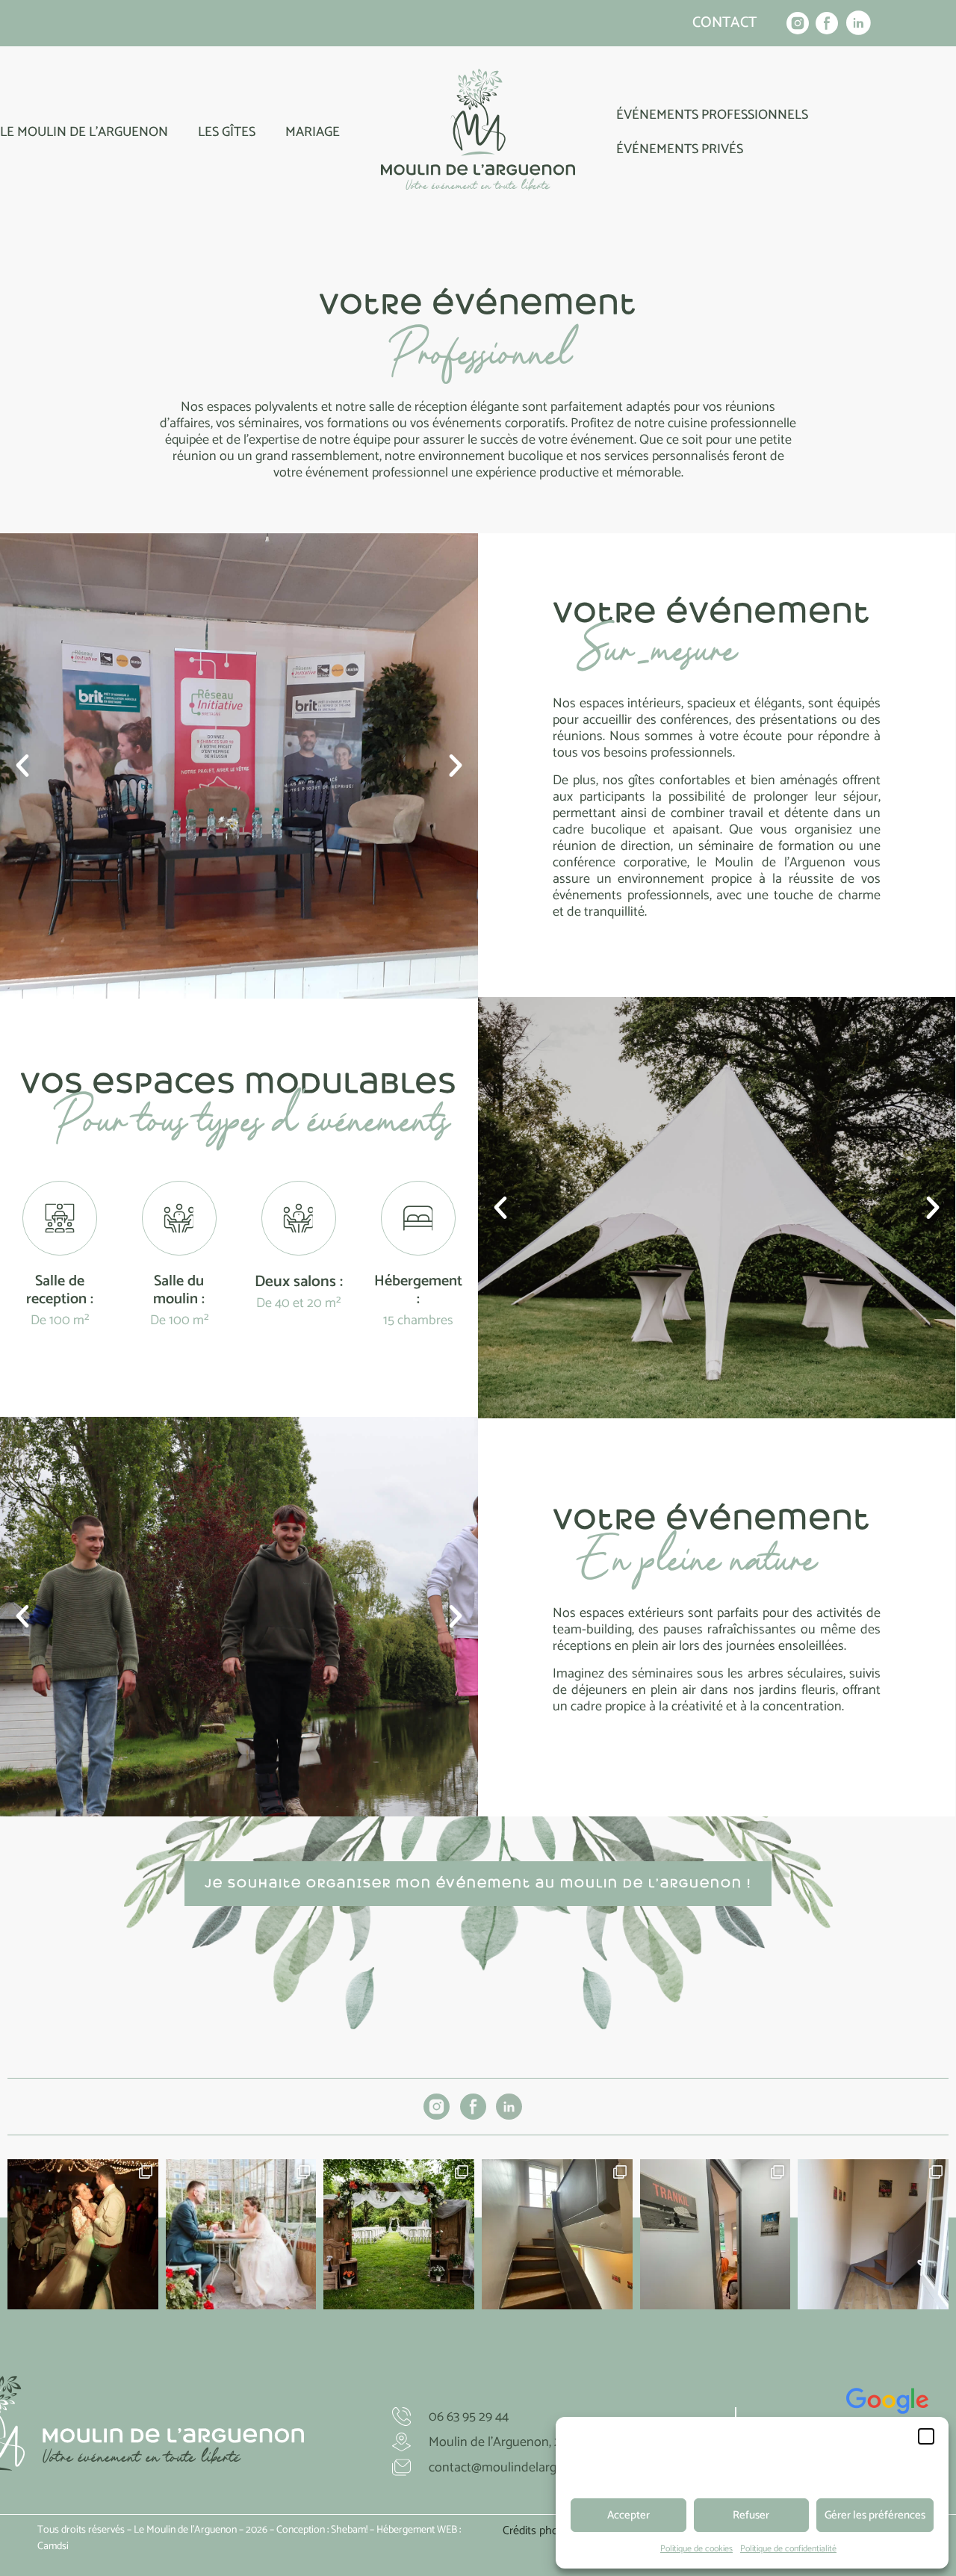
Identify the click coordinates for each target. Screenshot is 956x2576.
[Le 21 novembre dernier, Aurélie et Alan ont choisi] (83, 2235)
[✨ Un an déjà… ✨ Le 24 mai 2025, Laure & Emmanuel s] (399, 2235)
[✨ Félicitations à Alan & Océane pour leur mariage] (241, 2235)
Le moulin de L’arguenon (84, 132)
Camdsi (53, 2546)
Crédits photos (538, 2531)
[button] (926, 2436)
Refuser (751, 2515)
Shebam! (349, 2530)
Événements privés (680, 149)
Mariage (313, 132)
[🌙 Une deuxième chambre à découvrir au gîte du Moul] (716, 2235)
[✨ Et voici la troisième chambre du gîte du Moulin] (557, 2235)
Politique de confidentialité (788, 2549)
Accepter (628, 2515)
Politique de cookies (696, 2549)
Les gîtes (227, 132)
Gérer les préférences (875, 2515)
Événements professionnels (712, 115)
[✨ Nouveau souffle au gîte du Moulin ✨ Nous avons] (873, 2235)
